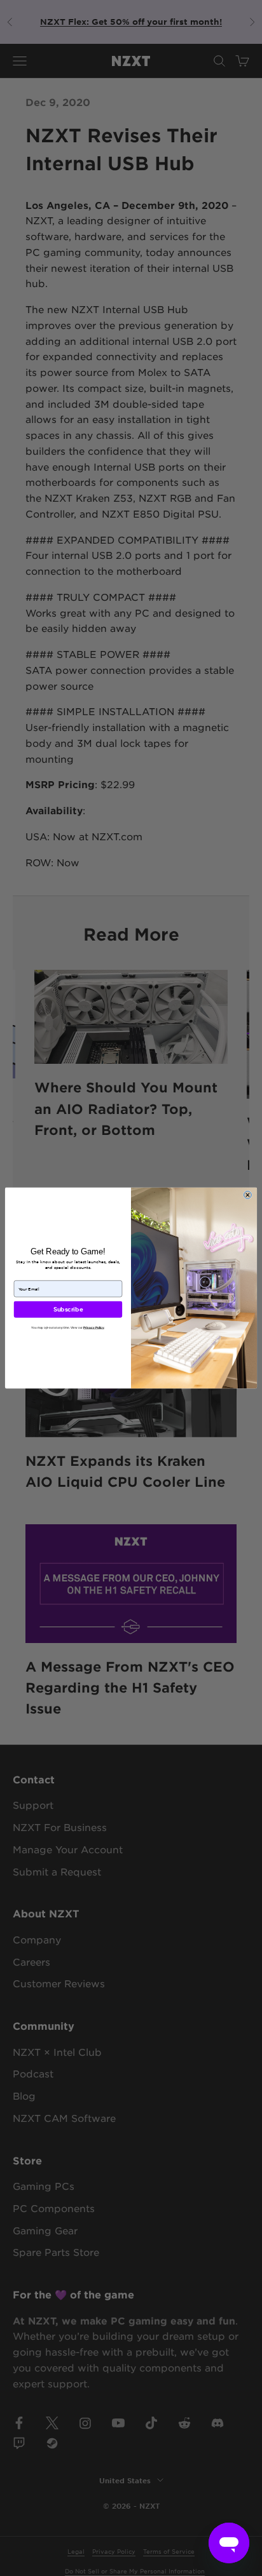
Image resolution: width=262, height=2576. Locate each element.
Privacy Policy (93, 1327)
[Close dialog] (247, 1195)
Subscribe (68, 1310)
